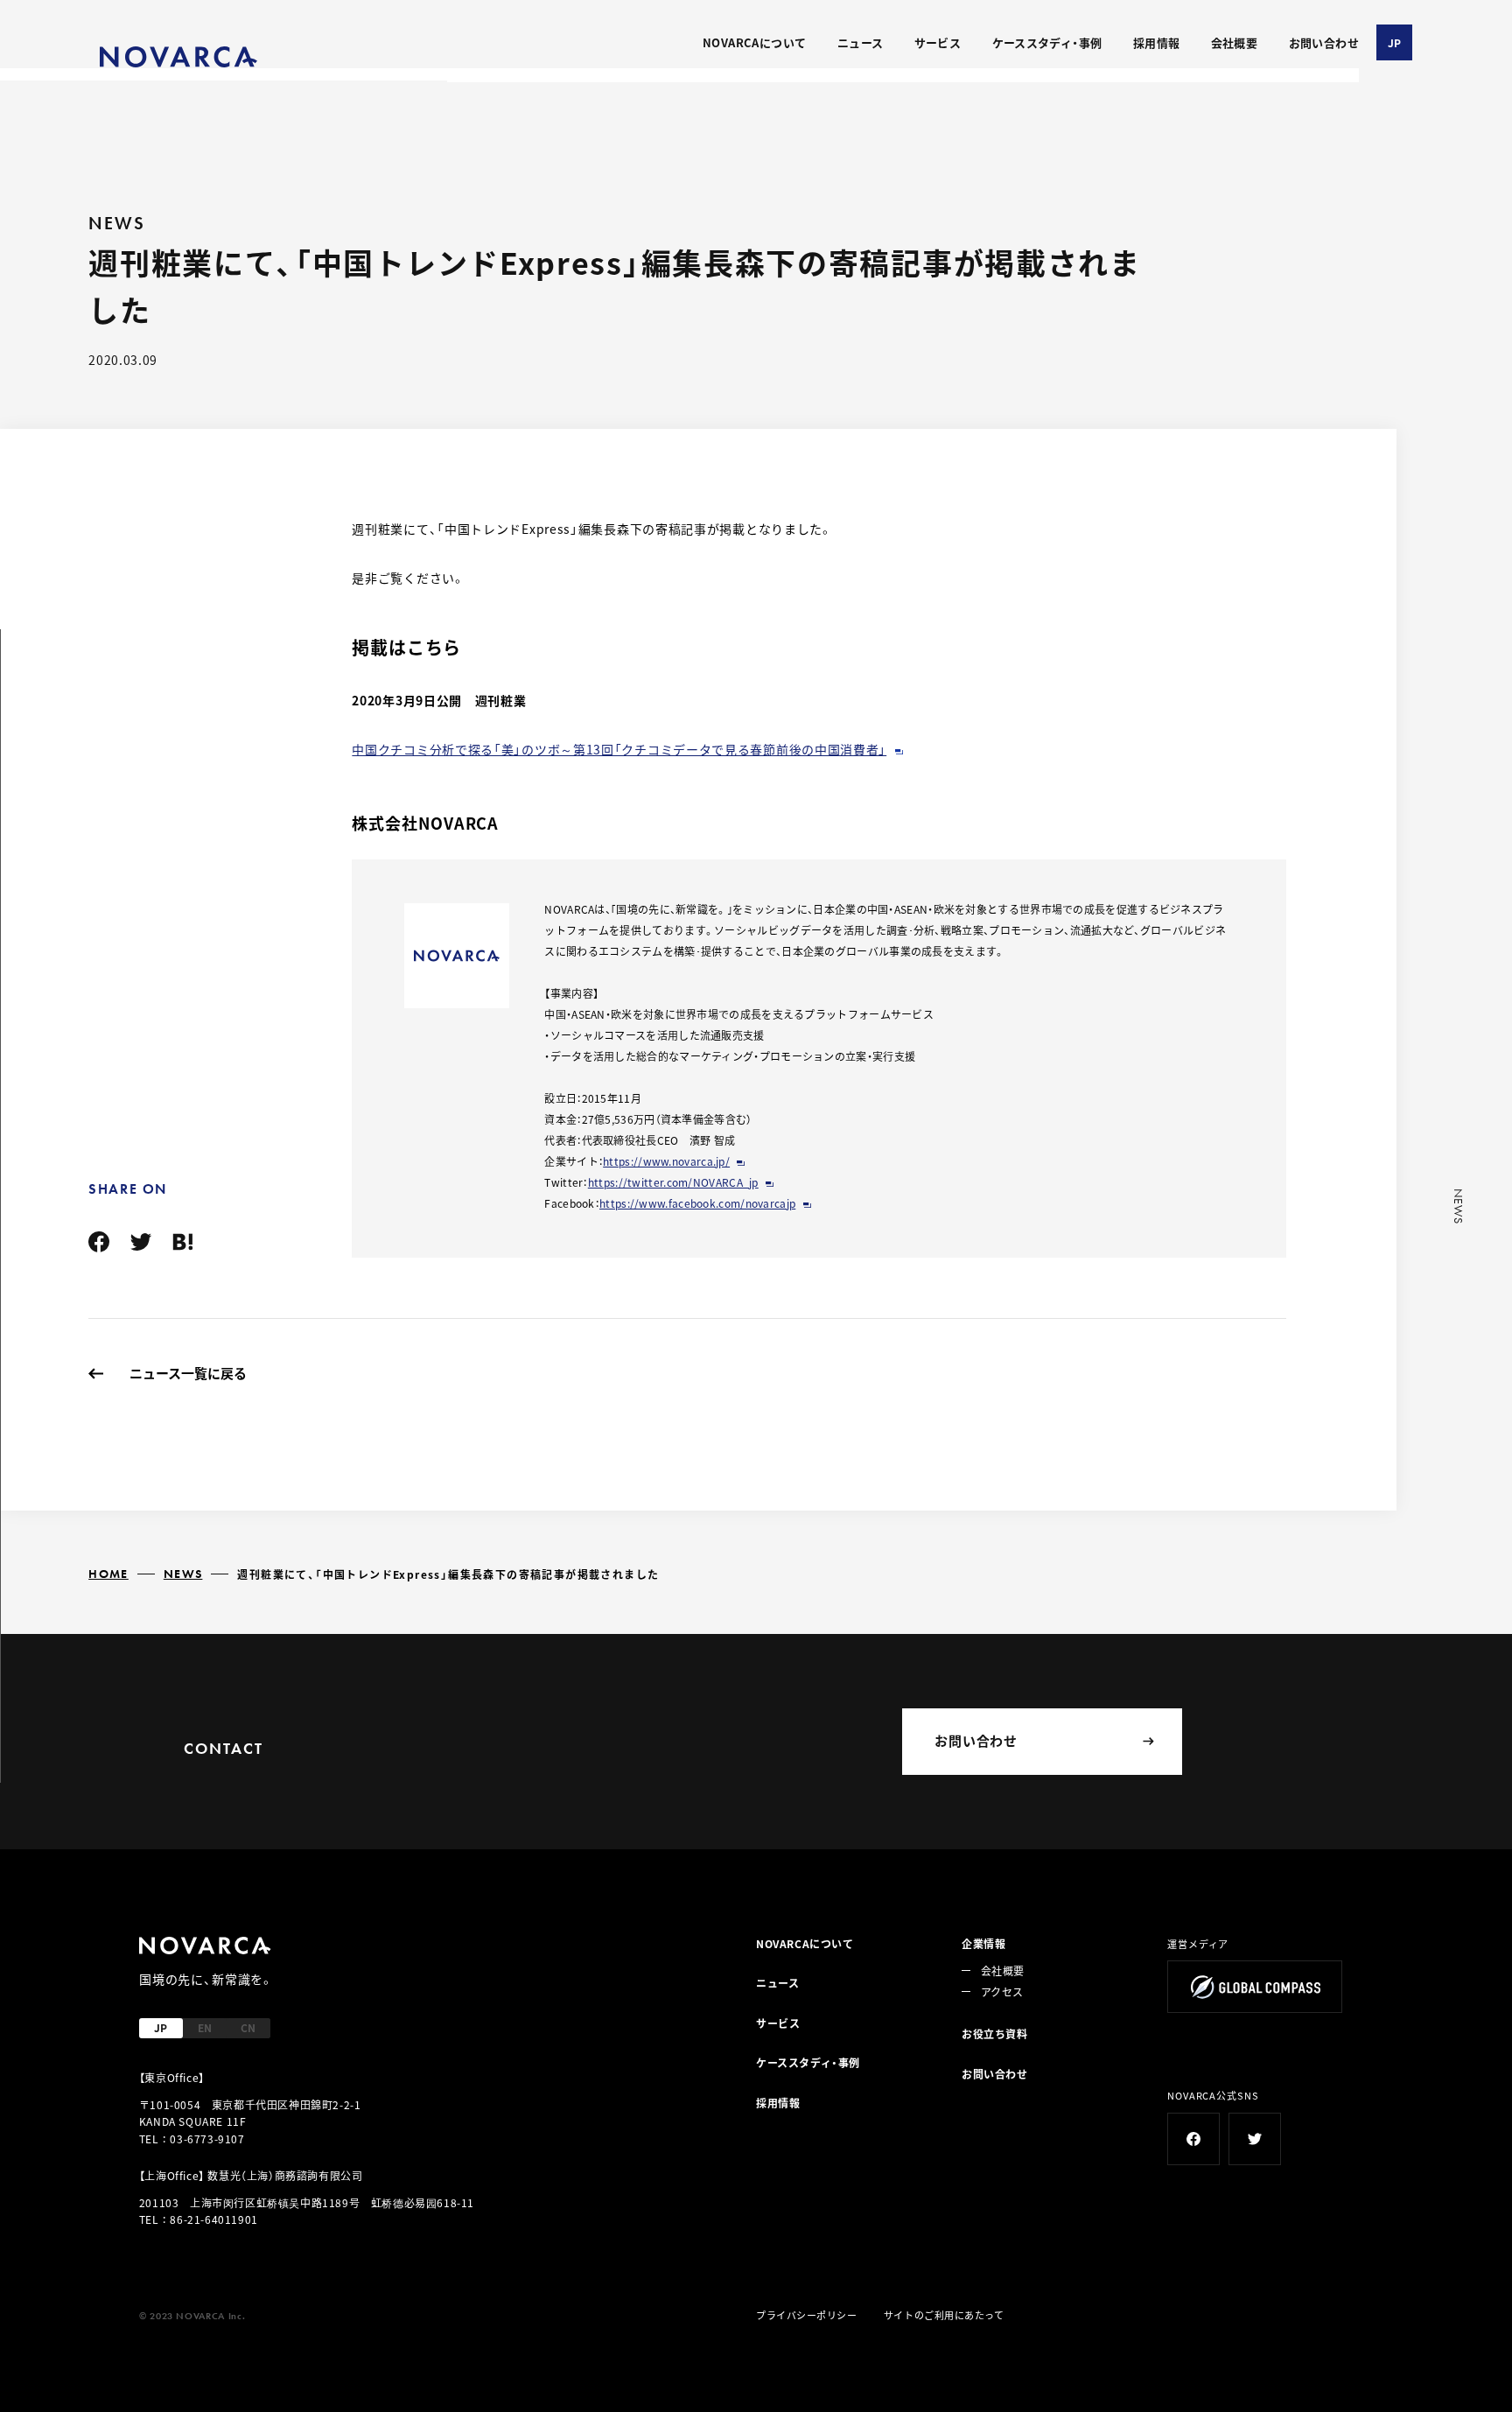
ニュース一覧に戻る (188, 1373)
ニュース (861, 42)
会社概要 (1235, 42)
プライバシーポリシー (807, 2315)
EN (205, 2027)
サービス (938, 42)
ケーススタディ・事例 (1047, 42)
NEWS (183, 1574)
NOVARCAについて (754, 42)
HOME (108, 1574)
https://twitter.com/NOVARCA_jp (673, 1182)
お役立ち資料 (995, 2033)
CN (248, 2027)
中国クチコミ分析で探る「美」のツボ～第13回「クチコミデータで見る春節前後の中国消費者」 (619, 749)
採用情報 (1157, 42)
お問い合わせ (1324, 42)
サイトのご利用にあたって (944, 2315)
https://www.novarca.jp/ (666, 1161)
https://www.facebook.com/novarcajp (697, 1203)
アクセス (1002, 1991)
